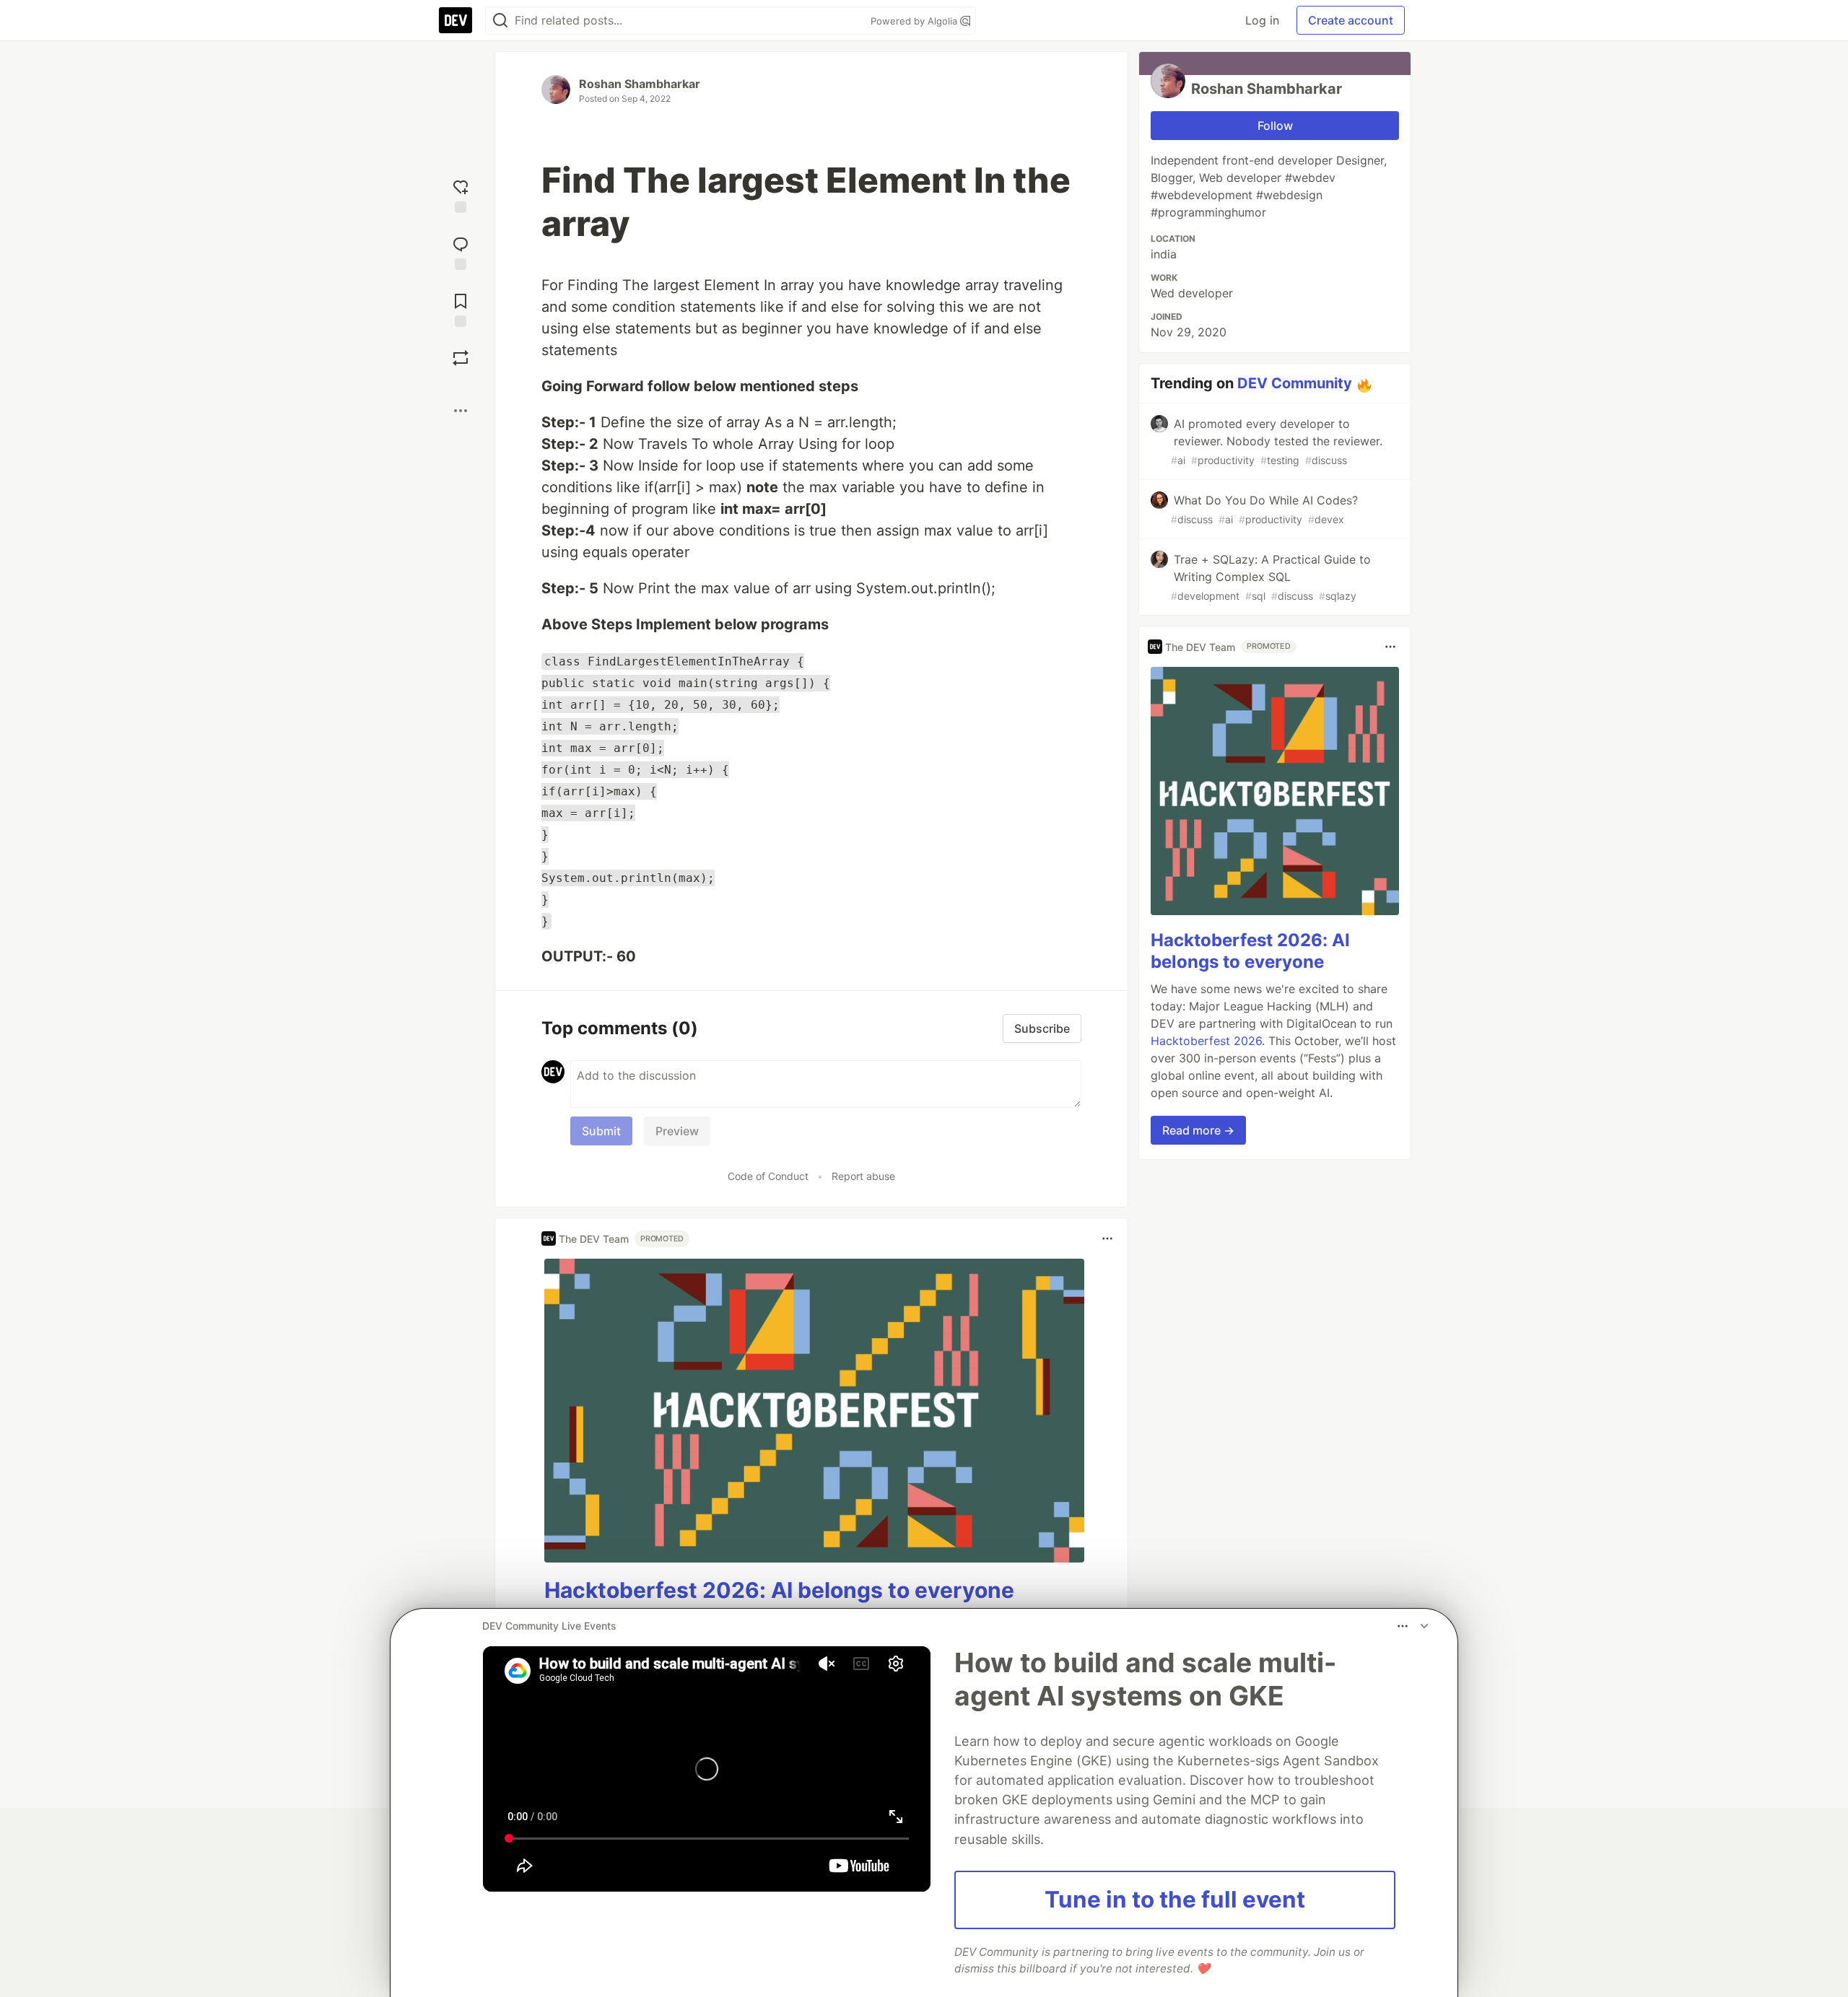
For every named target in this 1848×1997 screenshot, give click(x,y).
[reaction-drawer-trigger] (461, 195)
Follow (1275, 126)
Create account (1351, 20)
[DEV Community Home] (456, 20)
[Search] (500, 21)
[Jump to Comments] (461, 252)
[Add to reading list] (461, 309)
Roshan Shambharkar (640, 84)
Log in (1262, 20)
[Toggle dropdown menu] (1107, 1238)
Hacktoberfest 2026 (1206, 1041)
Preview (677, 1131)
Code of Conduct (768, 1176)
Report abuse (863, 1176)
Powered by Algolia (915, 21)
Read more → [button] (1198, 1130)
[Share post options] (461, 411)
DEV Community (1295, 383)
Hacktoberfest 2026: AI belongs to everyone (779, 1590)
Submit (601, 1131)
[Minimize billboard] (1424, 1626)
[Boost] (461, 358)
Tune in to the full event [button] (1175, 1900)
